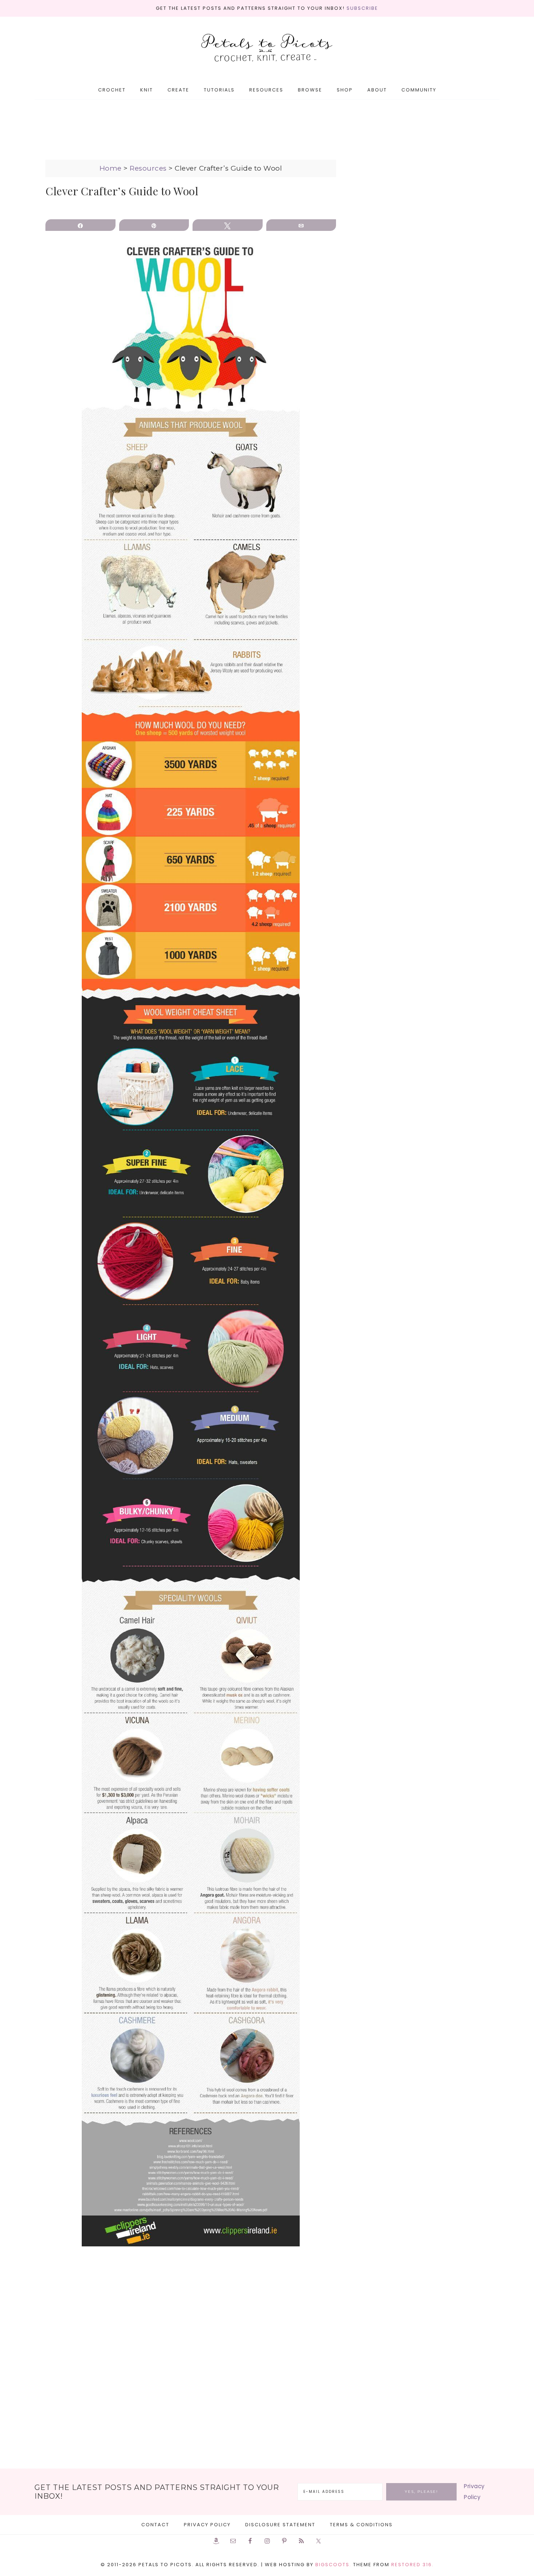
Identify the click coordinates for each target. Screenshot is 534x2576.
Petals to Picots (267, 48)
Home (111, 168)
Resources (148, 168)
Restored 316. (412, 2565)
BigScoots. (333, 2565)
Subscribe (362, 8)
